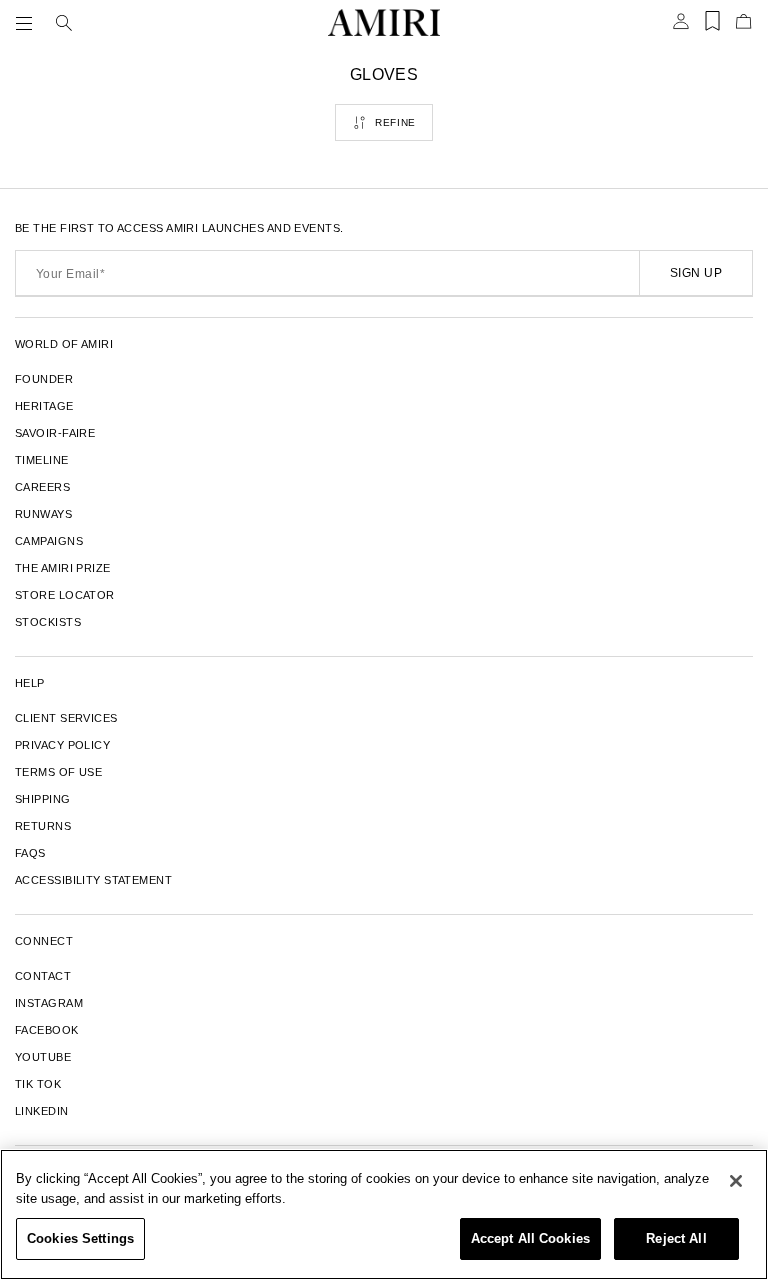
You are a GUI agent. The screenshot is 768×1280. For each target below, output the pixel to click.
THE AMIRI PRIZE (63, 568)
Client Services (66, 718)
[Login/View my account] (681, 27)
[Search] (64, 23)
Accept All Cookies (530, 1238)
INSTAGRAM (49, 1003)
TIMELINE (42, 460)
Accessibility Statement (93, 880)
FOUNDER (44, 379)
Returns (43, 826)
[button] (28, 23)
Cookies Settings (80, 1238)
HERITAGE (44, 406)
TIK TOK (38, 1084)
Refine (395, 122)
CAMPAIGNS (49, 541)
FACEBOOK (47, 1030)
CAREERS (42, 487)
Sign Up (696, 273)
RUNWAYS (43, 514)
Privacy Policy (62, 745)
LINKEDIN (42, 1111)
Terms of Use (58, 772)
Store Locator (65, 595)
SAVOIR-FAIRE (55, 433)
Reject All (676, 1238)
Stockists (48, 622)
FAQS (30, 853)
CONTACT (43, 976)
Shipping (43, 799)
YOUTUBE (43, 1057)
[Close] (736, 1181)
